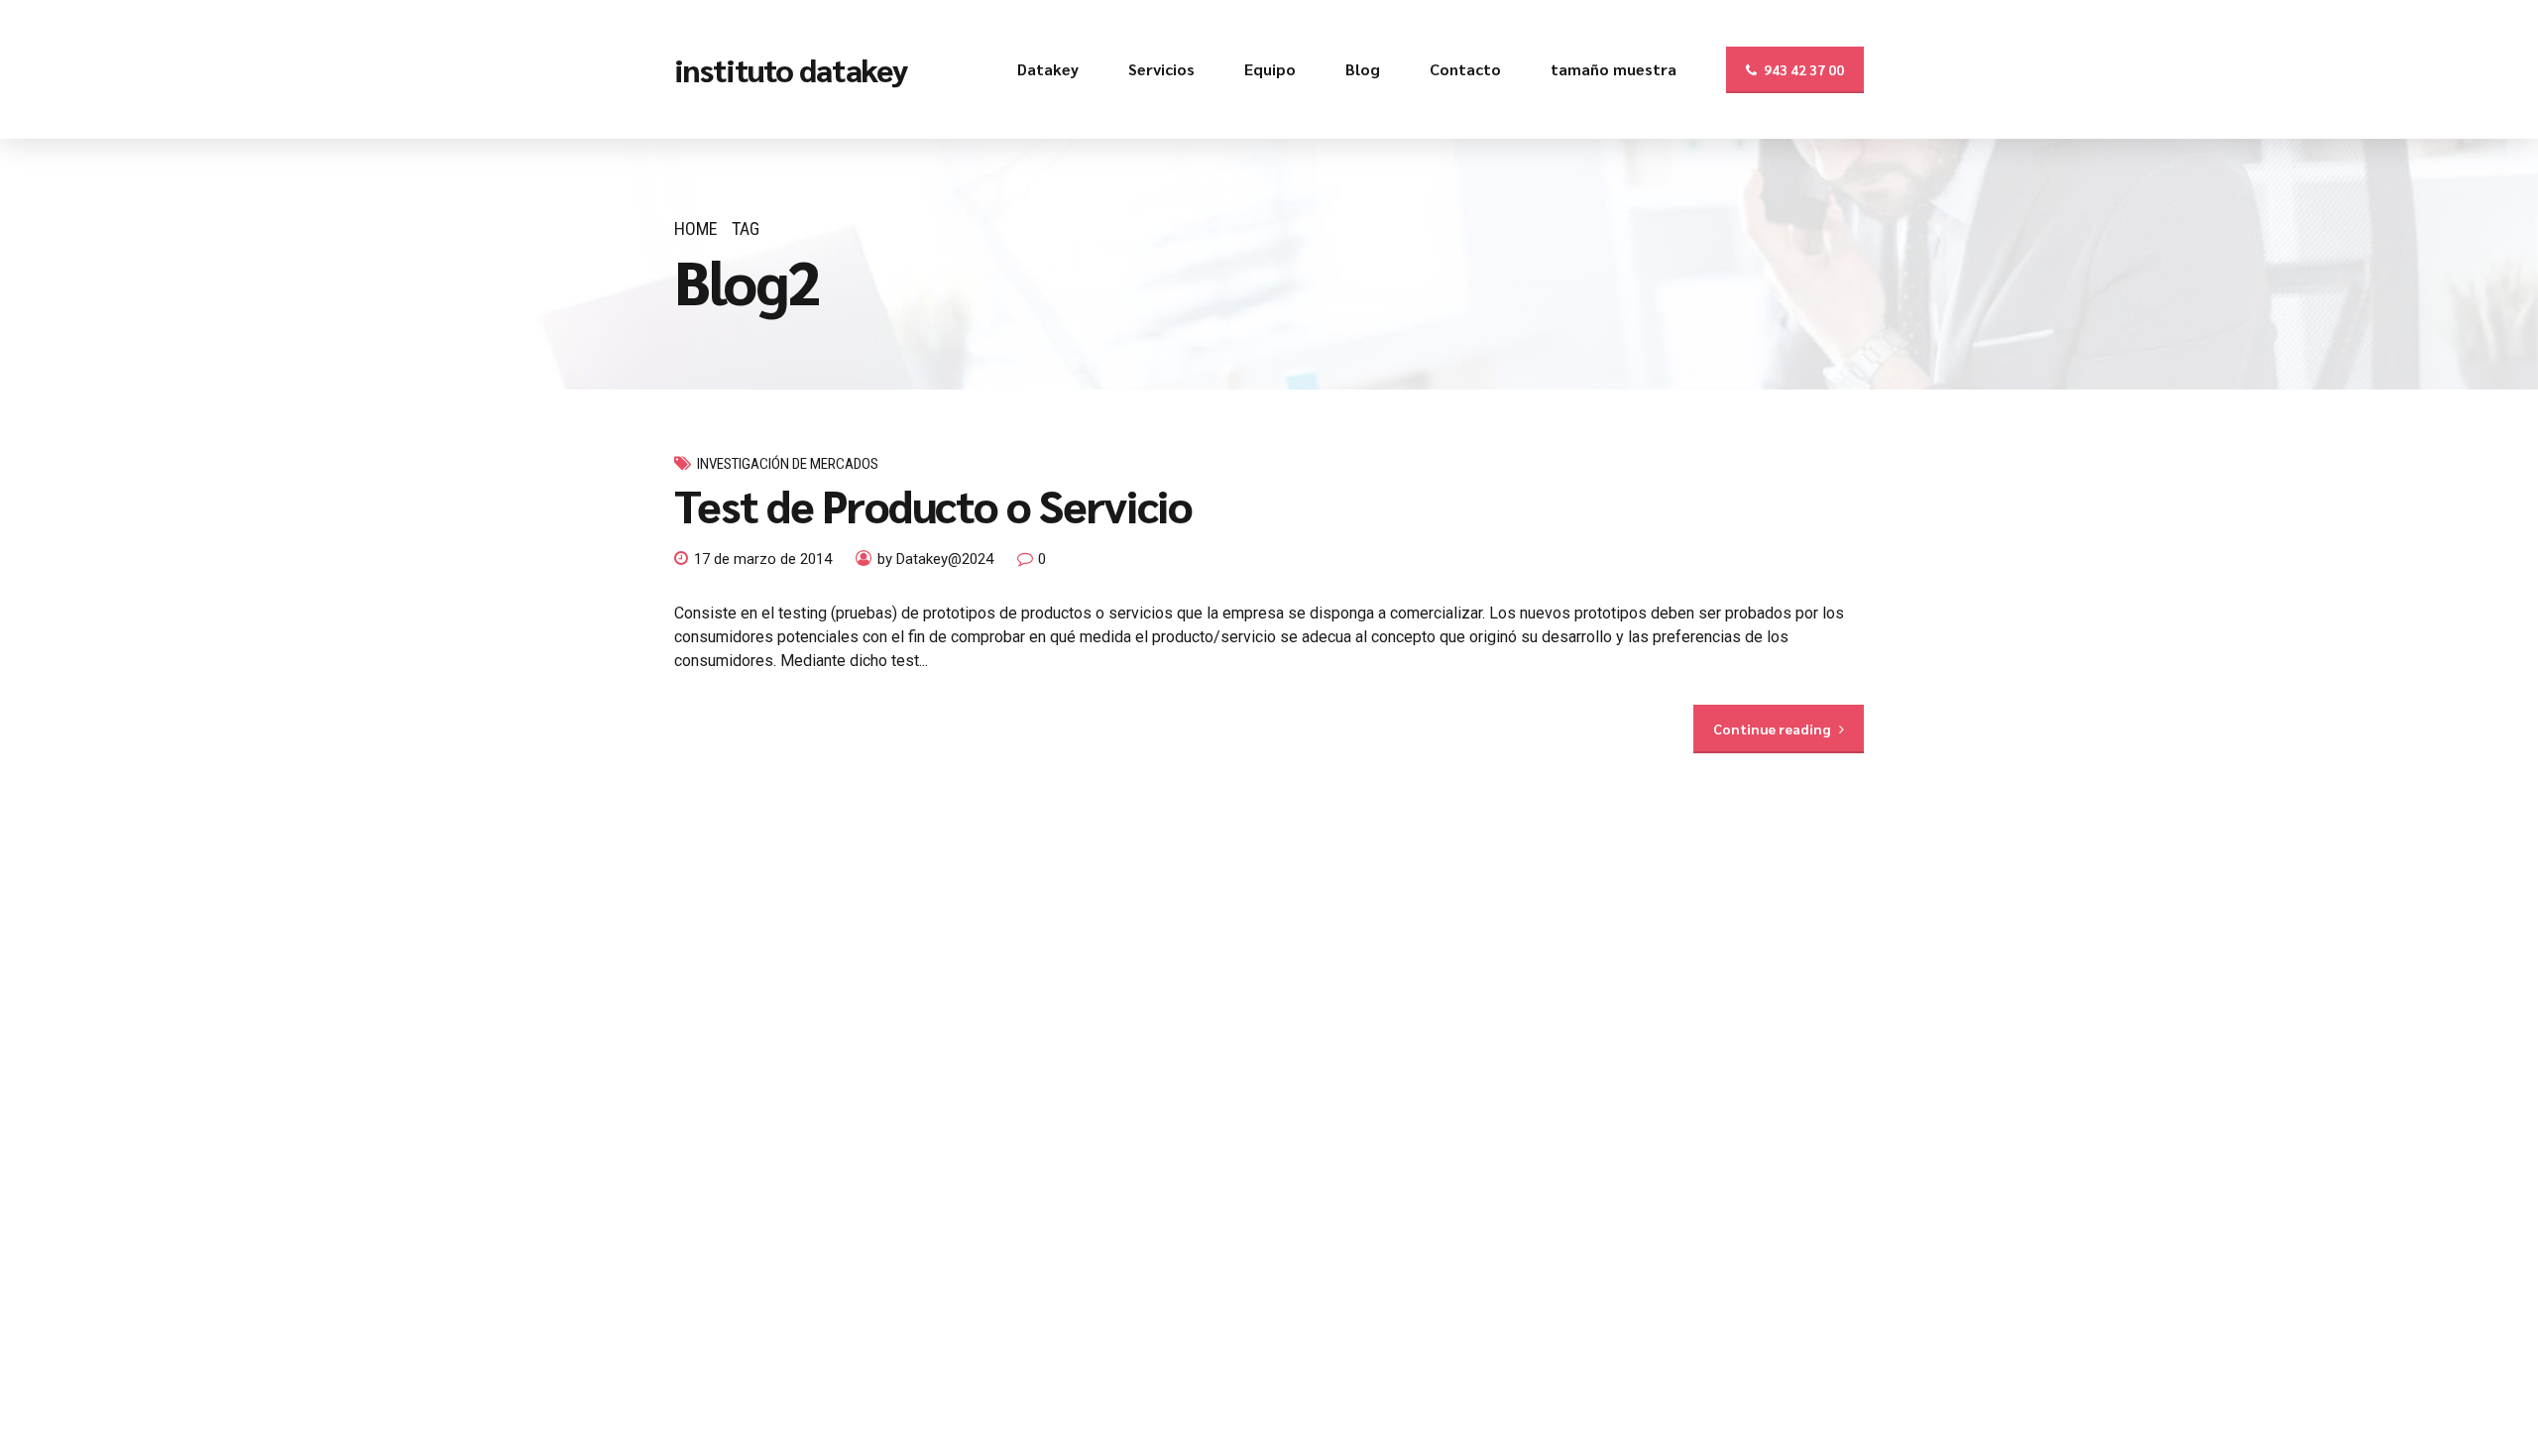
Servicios (1161, 69)
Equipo (1270, 69)
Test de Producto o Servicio (933, 504)
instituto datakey (791, 69)
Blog (1363, 69)
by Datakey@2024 (935, 559)
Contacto (1465, 69)
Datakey (1048, 69)
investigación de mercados (788, 464)
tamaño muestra (1614, 69)
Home (696, 228)
